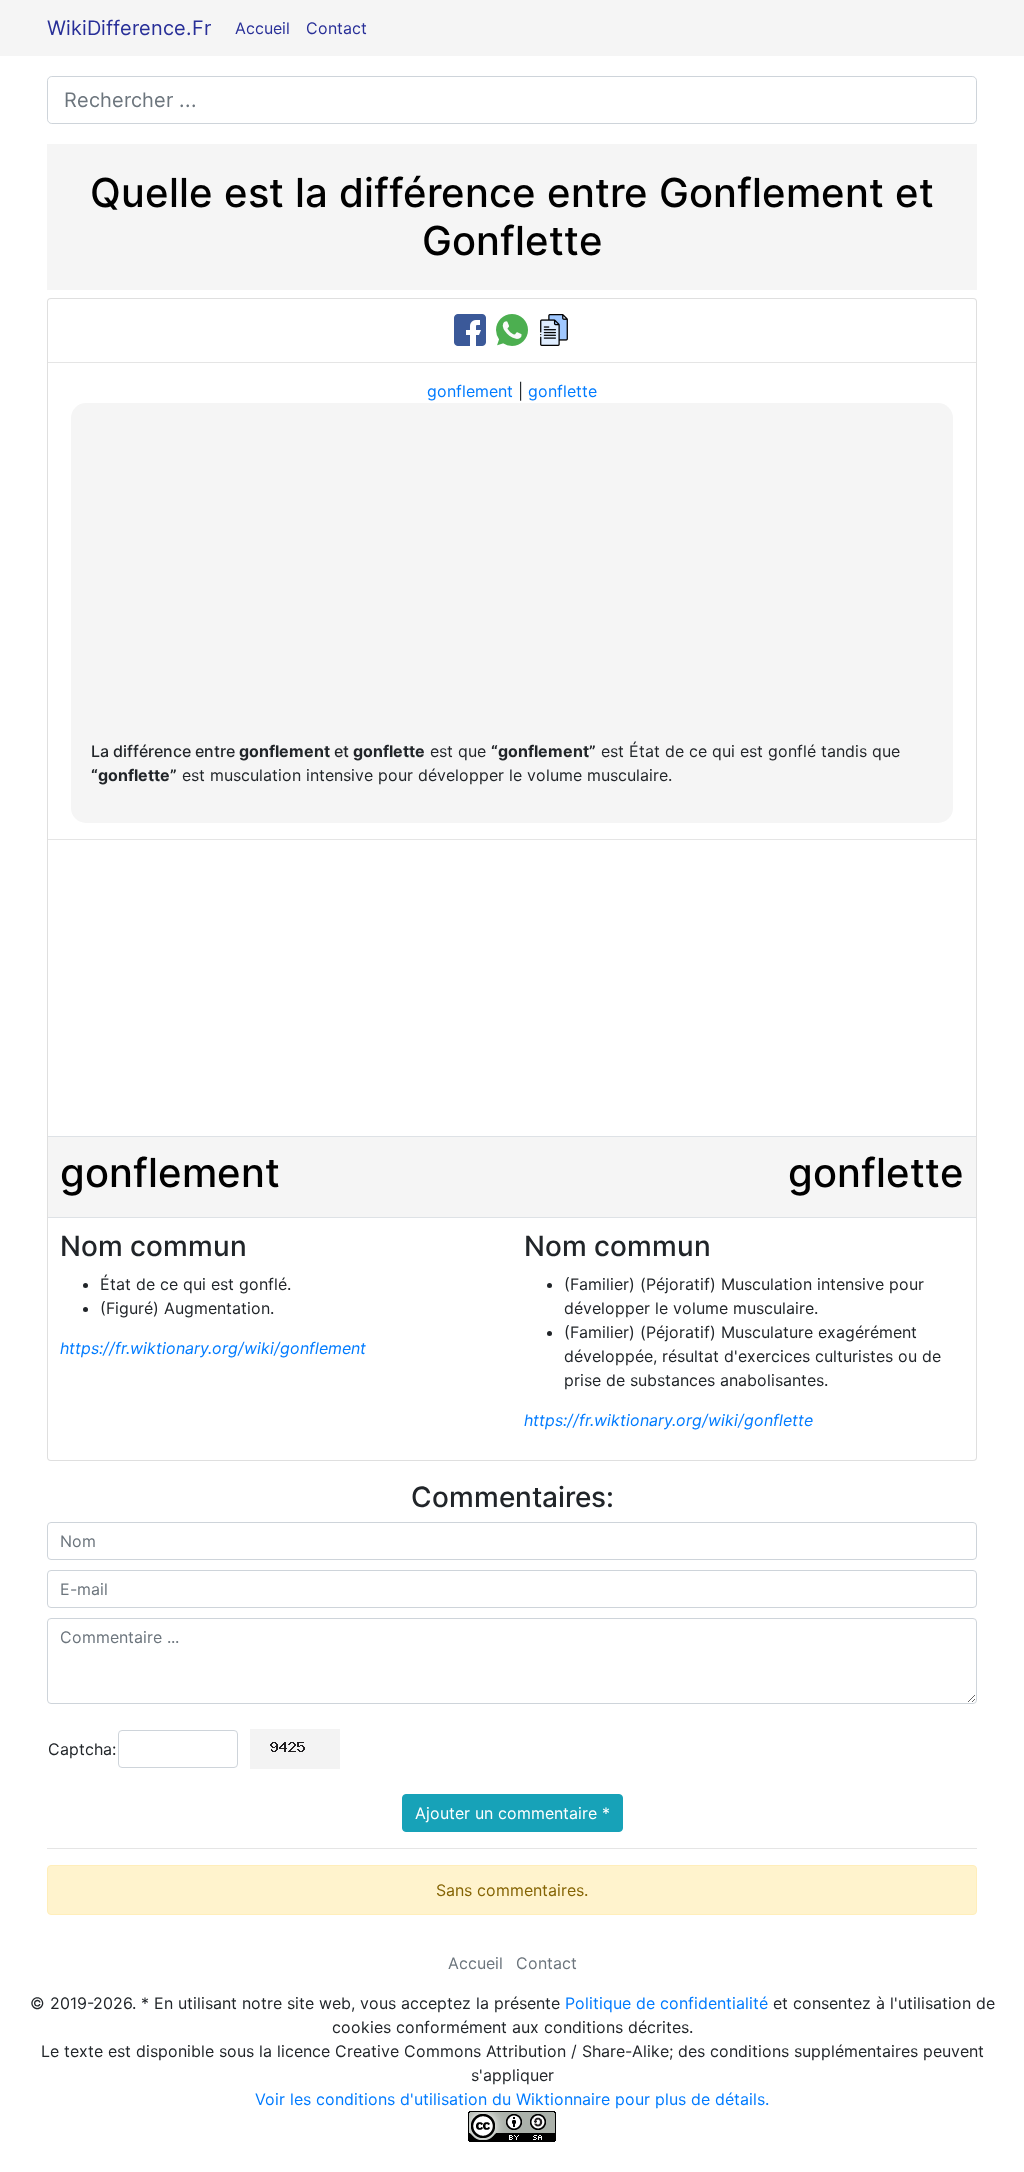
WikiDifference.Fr (129, 28)
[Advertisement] (512, 573)
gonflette (562, 391)
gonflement (470, 391)
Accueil (262, 28)
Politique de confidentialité (666, 2003)
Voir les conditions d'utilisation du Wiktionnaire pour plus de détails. (512, 2099)
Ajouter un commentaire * (512, 1813)
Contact (336, 28)
